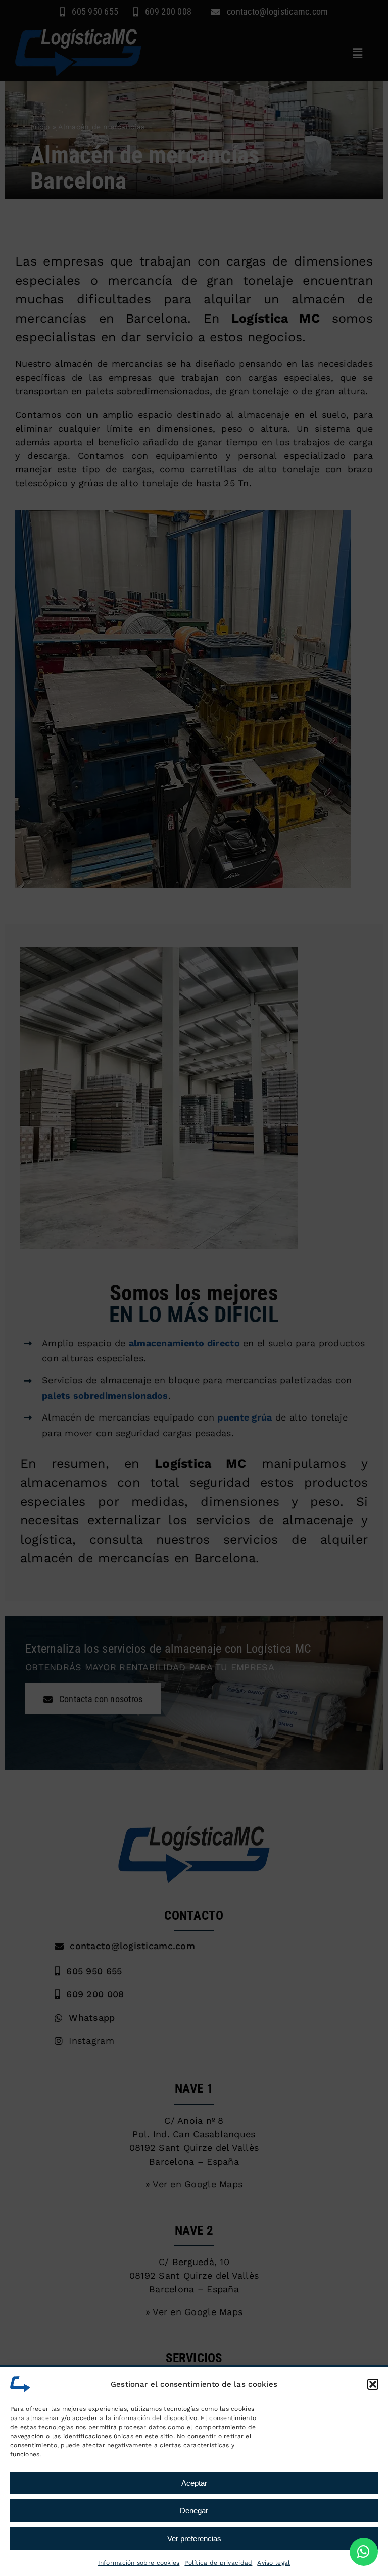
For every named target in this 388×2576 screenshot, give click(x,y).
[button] (373, 2384)
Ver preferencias (194, 2538)
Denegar (194, 2511)
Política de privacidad (218, 2563)
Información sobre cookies (139, 2563)
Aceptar (194, 2483)
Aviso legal (274, 2563)
